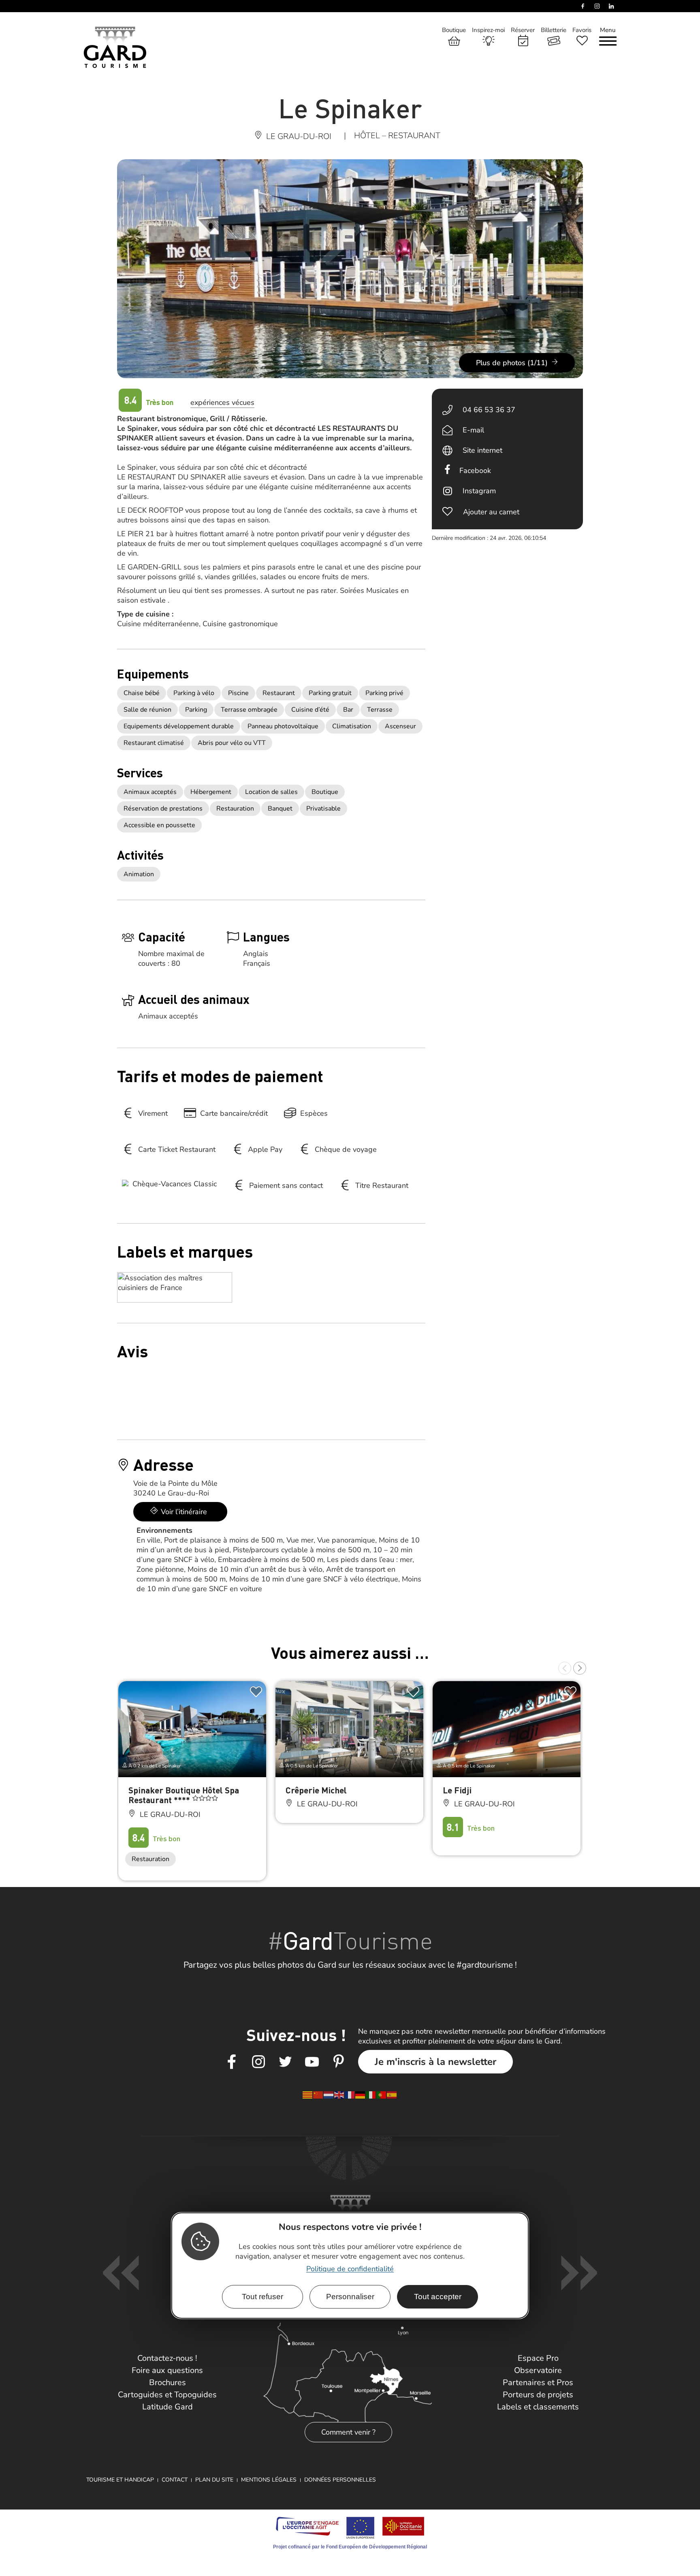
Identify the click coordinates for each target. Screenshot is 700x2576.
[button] (565, 1668)
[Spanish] (392, 2095)
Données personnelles (340, 2480)
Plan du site (214, 2480)
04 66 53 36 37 (489, 410)
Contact (175, 2480)
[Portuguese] (382, 2095)
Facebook (475, 471)
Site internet (482, 450)
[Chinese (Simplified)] (318, 2095)
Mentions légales (269, 2480)
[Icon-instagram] (258, 2062)
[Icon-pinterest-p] (339, 2062)
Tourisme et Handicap (120, 2480)
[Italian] (371, 2095)
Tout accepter (438, 2297)
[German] (361, 2095)
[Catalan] (308, 2095)
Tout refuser (262, 2297)
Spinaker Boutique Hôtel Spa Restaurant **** (184, 1795)
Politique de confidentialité (350, 2269)
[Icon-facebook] (232, 2062)
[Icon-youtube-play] (312, 2062)
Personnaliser (350, 2297)
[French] (350, 2095)
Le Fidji (457, 1790)
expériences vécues (222, 402)
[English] (339, 2095)
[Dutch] (329, 2095)
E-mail (473, 430)
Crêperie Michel (316, 1790)
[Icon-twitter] (285, 2062)
